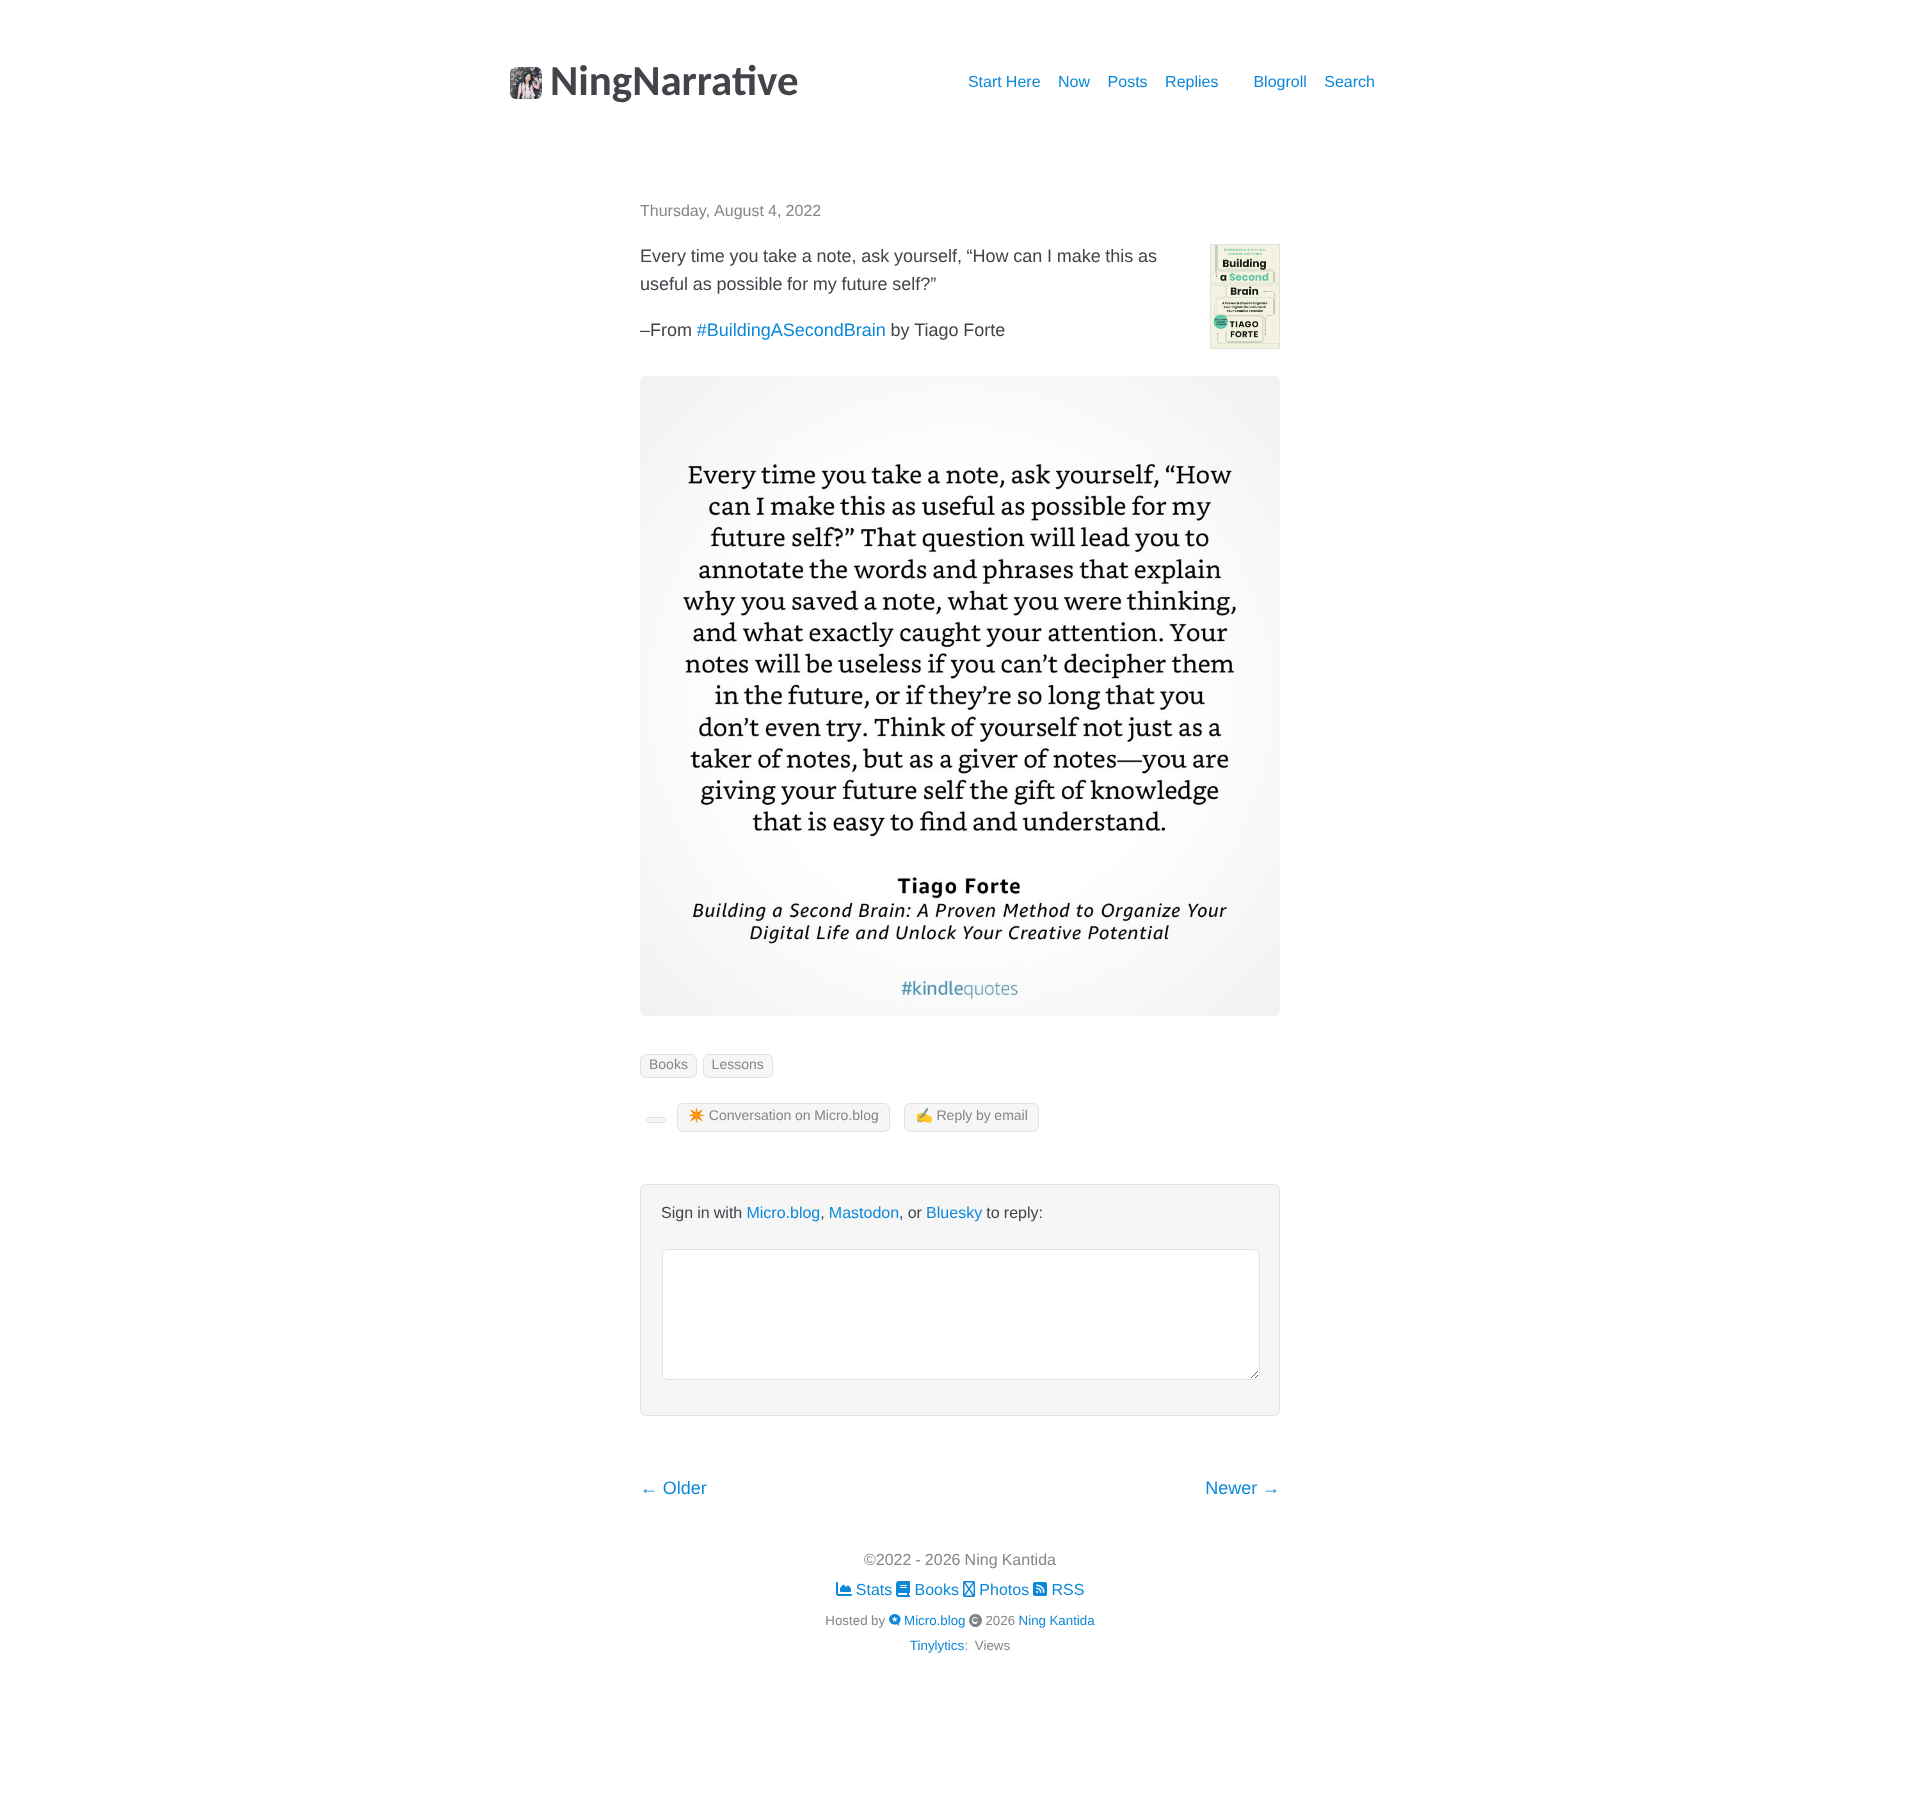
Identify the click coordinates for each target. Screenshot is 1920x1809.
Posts (1128, 83)
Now (1074, 83)
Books (668, 1065)
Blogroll (1279, 83)
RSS (1065, 1591)
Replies (1191, 83)
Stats (874, 1591)
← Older (673, 1489)
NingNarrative (674, 84)
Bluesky (954, 1214)
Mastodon (864, 1214)
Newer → (1242, 1489)
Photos (1004, 1591)
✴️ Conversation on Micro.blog (783, 1116)
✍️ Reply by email (971, 1116)
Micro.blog (783, 1214)
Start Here (1004, 83)
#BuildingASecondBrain (791, 331)
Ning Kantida (1057, 1621)
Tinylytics (937, 1646)
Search (1349, 83)
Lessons (738, 1065)
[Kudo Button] (656, 1120)
